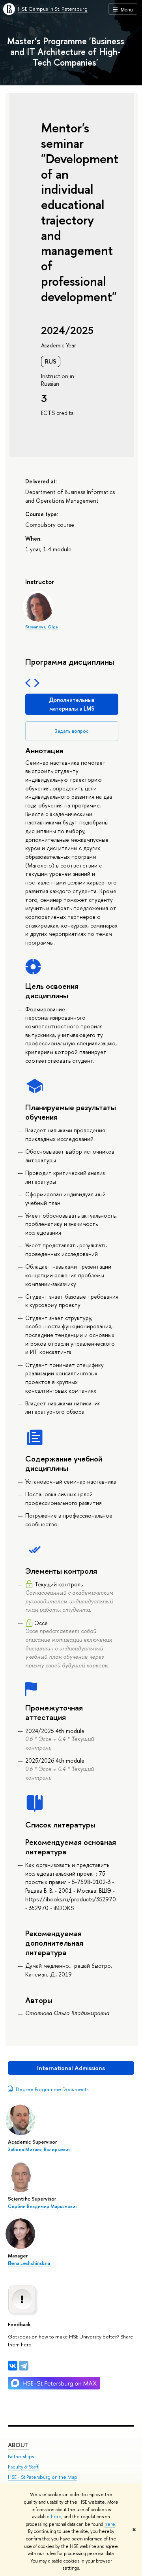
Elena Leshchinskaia (29, 2263)
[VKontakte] (13, 2366)
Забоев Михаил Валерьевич (39, 2150)
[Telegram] (24, 2366)
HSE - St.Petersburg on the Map (43, 2477)
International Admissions (71, 2068)
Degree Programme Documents (52, 2089)
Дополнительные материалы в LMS (72, 704)
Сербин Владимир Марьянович (43, 2206)
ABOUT (18, 2445)
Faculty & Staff (23, 2467)
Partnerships (21, 2456)
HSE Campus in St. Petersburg (53, 9)
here (56, 2517)
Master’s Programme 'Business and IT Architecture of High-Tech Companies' (66, 52)
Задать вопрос (72, 731)
